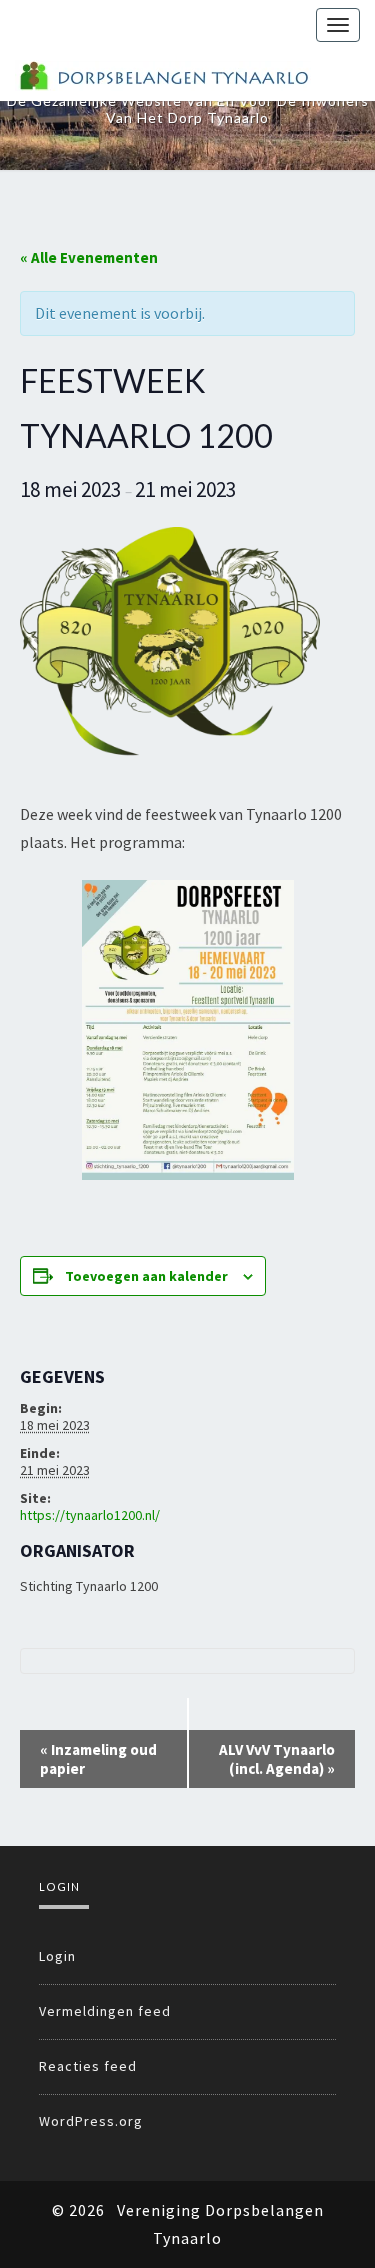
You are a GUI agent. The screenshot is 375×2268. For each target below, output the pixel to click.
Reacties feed (88, 2066)
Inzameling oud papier (98, 1759)
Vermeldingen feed (105, 2011)
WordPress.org (91, 2121)
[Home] (163, 75)
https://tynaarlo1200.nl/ (90, 1515)
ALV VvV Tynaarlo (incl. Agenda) (277, 1759)
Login (57, 1956)
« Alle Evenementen (89, 257)
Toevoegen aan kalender (146, 1276)
